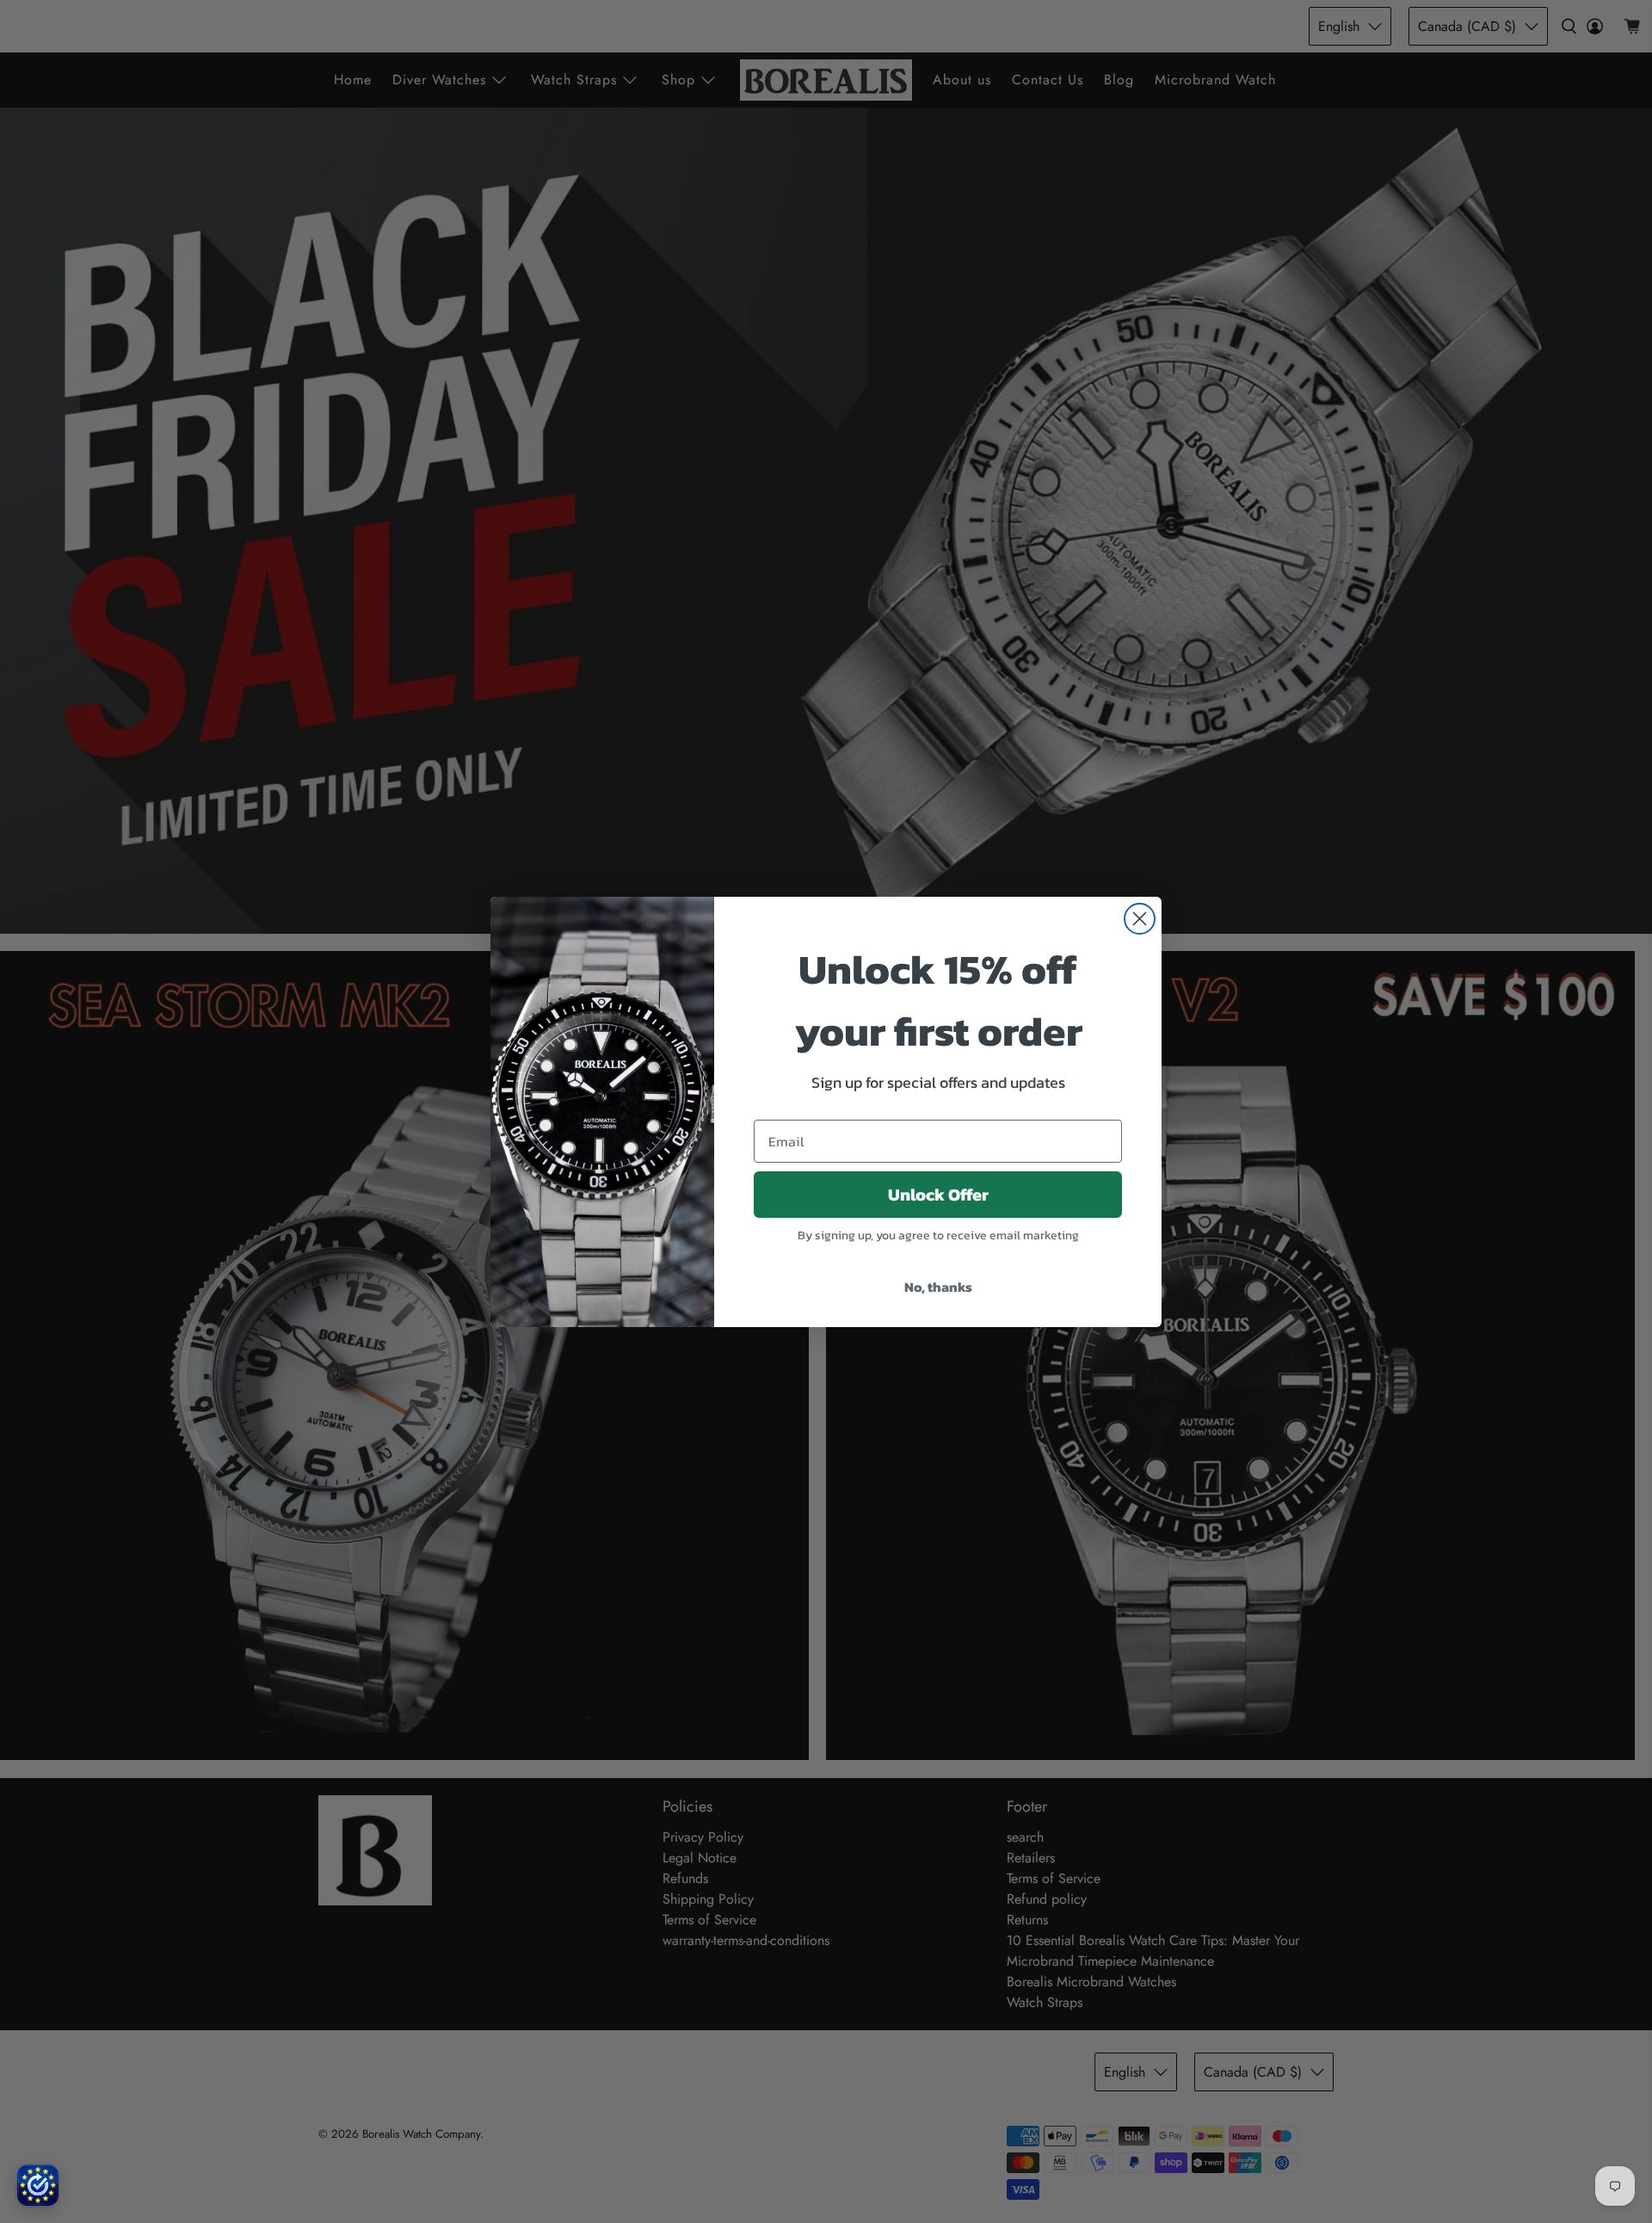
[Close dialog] (1140, 919)
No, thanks (938, 1287)
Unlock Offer (938, 1195)
